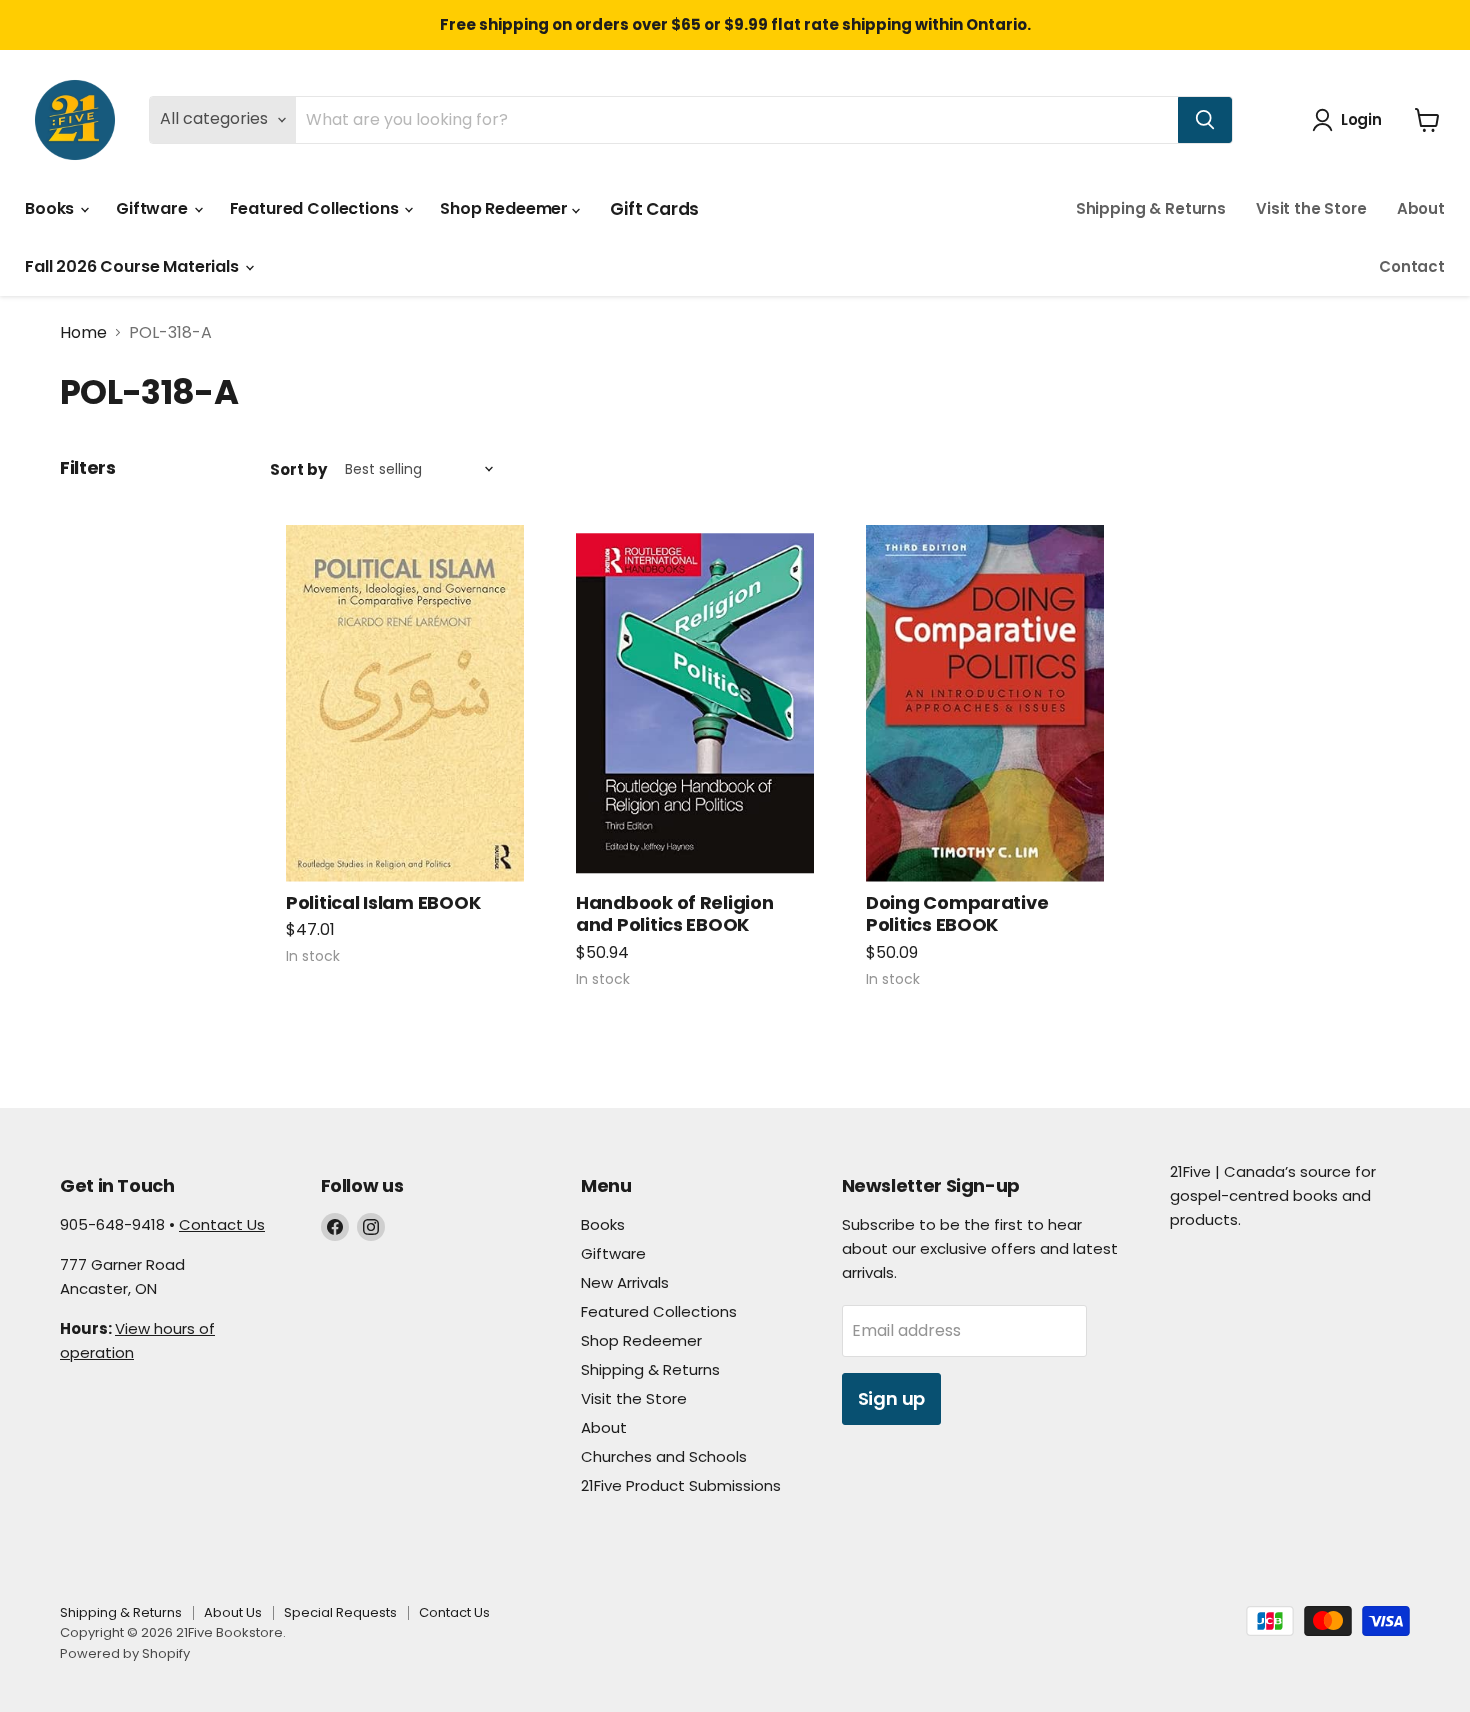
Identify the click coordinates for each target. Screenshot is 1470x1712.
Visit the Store (1311, 208)
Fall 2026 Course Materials (134, 266)
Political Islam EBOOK (383, 902)
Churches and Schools (664, 1456)
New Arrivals (625, 1282)
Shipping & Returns (1151, 208)
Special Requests (340, 1612)
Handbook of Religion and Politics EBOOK (675, 914)
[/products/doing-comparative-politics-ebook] (985, 703)
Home (83, 333)
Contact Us (222, 1224)
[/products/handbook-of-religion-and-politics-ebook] (695, 703)
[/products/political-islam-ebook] (405, 703)
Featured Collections (316, 208)
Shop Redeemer (506, 208)
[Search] (1205, 120)
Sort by (298, 469)
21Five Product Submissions (681, 1485)
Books (51, 208)
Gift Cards (654, 209)
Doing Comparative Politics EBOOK (957, 914)
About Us (233, 1612)
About (1421, 208)
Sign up (892, 1398)
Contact (1412, 266)
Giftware (154, 208)
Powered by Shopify (125, 1653)
